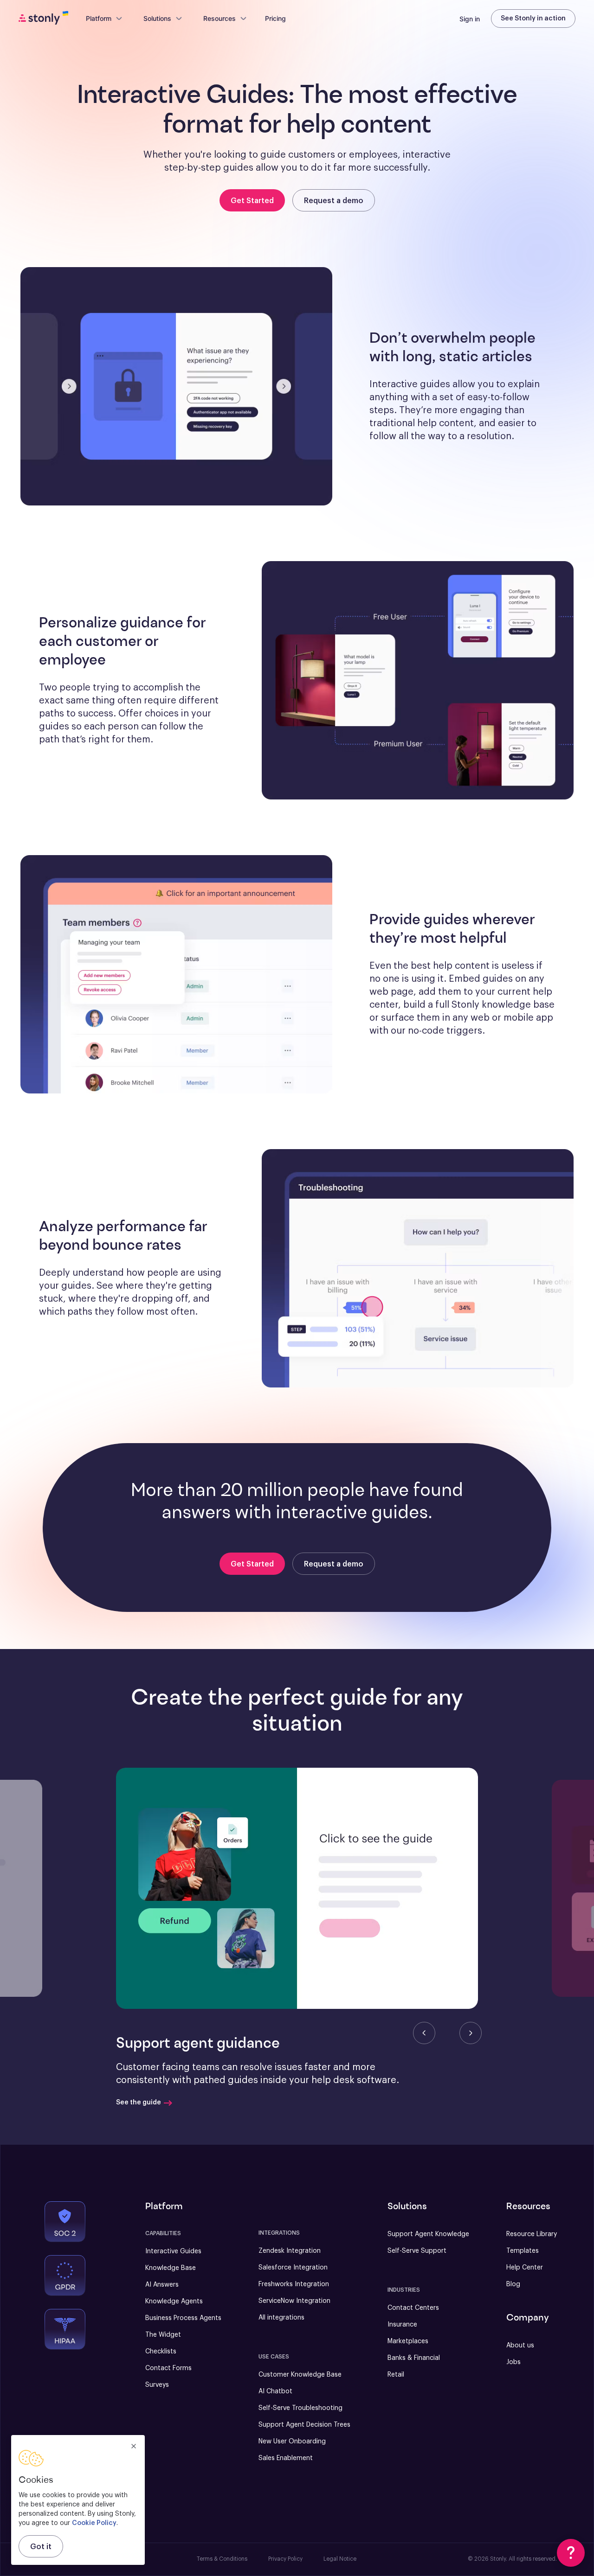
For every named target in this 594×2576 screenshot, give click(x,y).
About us (520, 2346)
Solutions (157, 18)
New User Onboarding (292, 2442)
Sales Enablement (286, 2458)
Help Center (525, 2268)
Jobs (513, 2362)
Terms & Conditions (222, 2559)
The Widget (163, 2335)
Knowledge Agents (174, 2301)
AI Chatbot (275, 2391)
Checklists (161, 2352)
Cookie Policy (94, 2523)
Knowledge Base (171, 2268)
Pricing (275, 18)
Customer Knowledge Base (300, 2375)
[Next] (471, 2033)
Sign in (470, 19)
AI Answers (162, 2285)
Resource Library (532, 2234)
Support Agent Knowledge (428, 2234)
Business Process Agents (183, 2318)
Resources (220, 18)
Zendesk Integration (290, 2251)
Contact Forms (168, 2368)
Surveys (157, 2385)
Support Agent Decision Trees (304, 2425)
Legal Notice (340, 2559)
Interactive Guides (173, 2251)
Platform (99, 18)
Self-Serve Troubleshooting (300, 2408)
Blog (513, 2284)
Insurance (402, 2325)
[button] (297, 1888)
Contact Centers (413, 2308)
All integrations (281, 2318)
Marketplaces (408, 2341)
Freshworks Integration (294, 2284)
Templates (523, 2251)
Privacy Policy (285, 2559)
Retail (396, 2375)
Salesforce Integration (293, 2268)
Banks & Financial (414, 2358)
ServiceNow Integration (294, 2301)
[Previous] (424, 2033)
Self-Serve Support (417, 2251)
